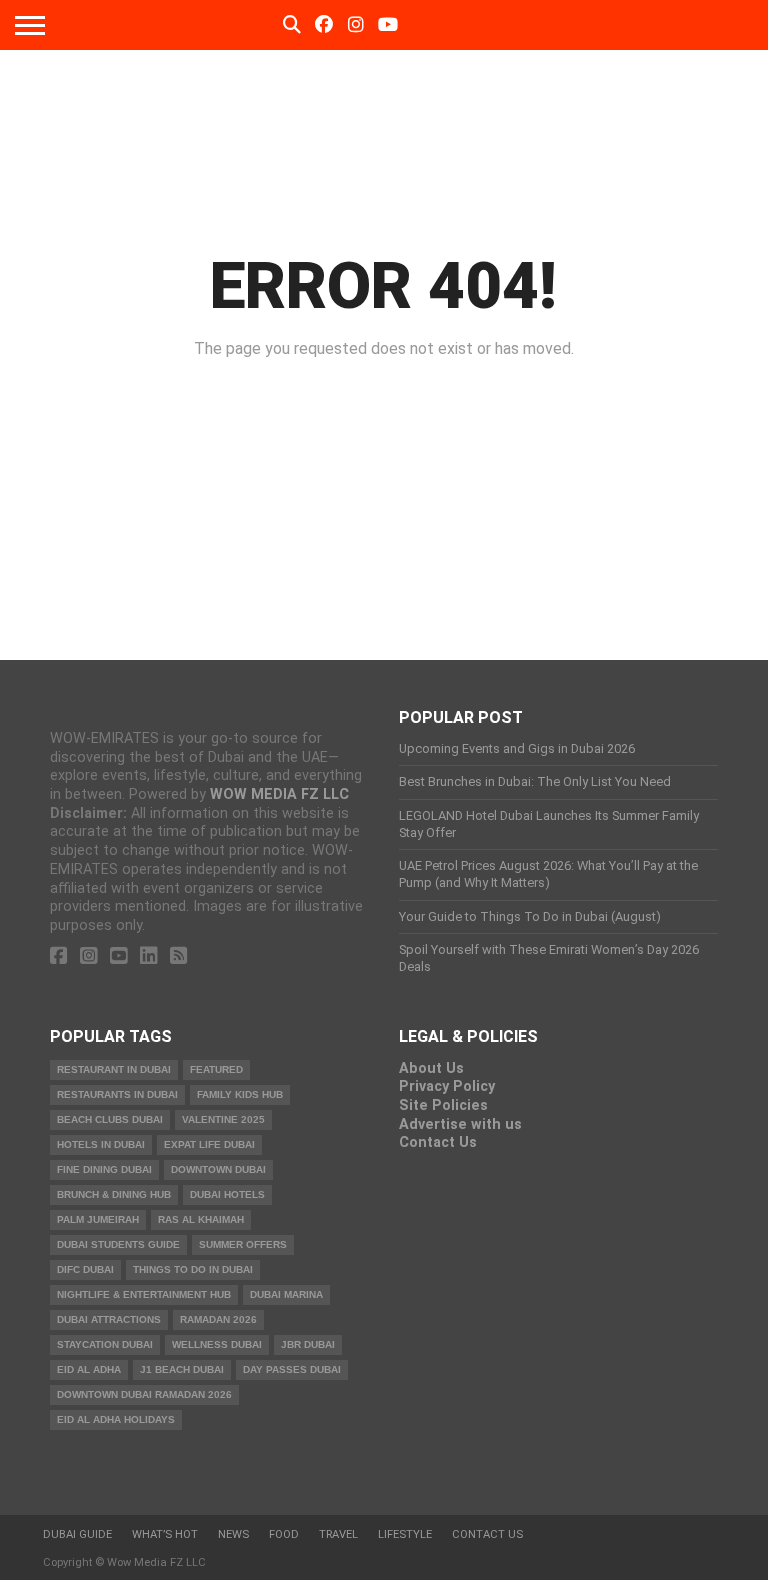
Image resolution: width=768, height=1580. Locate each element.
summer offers (243, 1244)
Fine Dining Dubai (104, 1169)
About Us (431, 1068)
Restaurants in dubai (117, 1094)
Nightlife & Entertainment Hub (144, 1294)
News (233, 1534)
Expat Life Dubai (209, 1144)
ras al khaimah (201, 1219)
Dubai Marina (286, 1294)
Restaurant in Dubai (114, 1069)
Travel (338, 1534)
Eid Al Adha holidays (116, 1419)
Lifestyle (405, 1534)
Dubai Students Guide (118, 1244)
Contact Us (438, 1142)
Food (284, 1534)
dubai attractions (109, 1319)
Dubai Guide (77, 1534)
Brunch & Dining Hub (114, 1194)
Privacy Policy (447, 1086)
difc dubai (85, 1269)
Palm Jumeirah (98, 1219)
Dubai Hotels (227, 1194)
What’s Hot (165, 1534)
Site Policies (443, 1105)
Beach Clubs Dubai (110, 1119)
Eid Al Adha (89, 1369)
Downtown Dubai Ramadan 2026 (144, 1394)
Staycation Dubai (105, 1344)
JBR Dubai (308, 1344)
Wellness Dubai (217, 1344)
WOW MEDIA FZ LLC (279, 794)
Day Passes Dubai (292, 1369)
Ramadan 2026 (218, 1319)
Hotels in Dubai (101, 1144)
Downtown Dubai (218, 1169)
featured (216, 1069)
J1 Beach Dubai (182, 1369)
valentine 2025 (223, 1119)
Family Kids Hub (240, 1094)
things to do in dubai (193, 1269)
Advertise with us (460, 1124)
